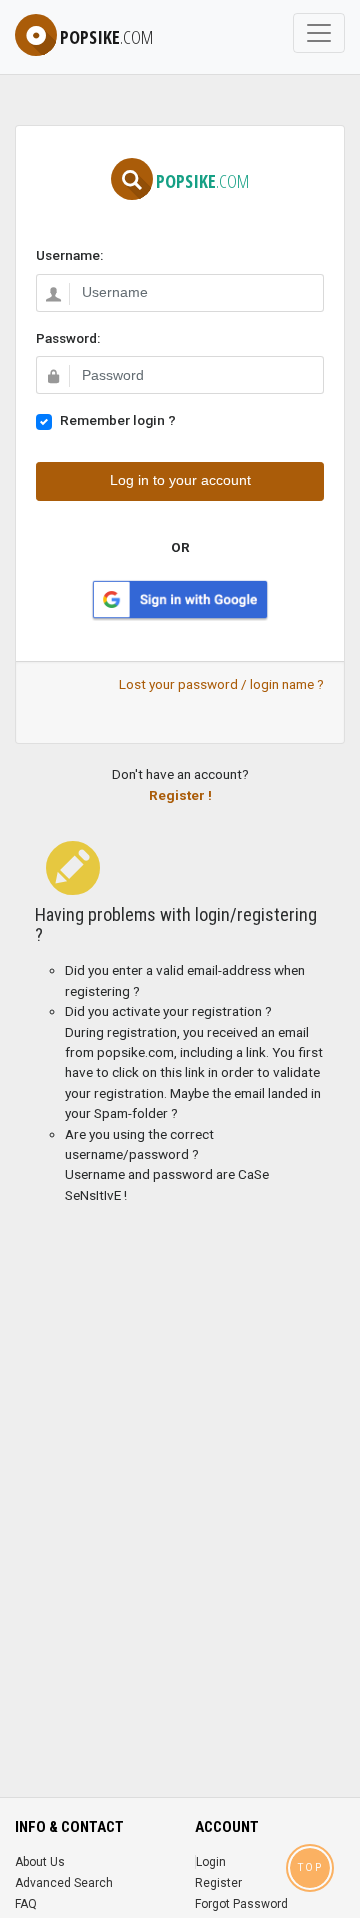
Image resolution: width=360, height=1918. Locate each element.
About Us (40, 1862)
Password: (68, 338)
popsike (106, 37)
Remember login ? (118, 420)
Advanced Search (64, 1883)
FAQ (26, 1904)
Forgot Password (241, 1904)
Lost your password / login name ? (221, 684)
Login (211, 1862)
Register (218, 1883)
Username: (69, 255)
